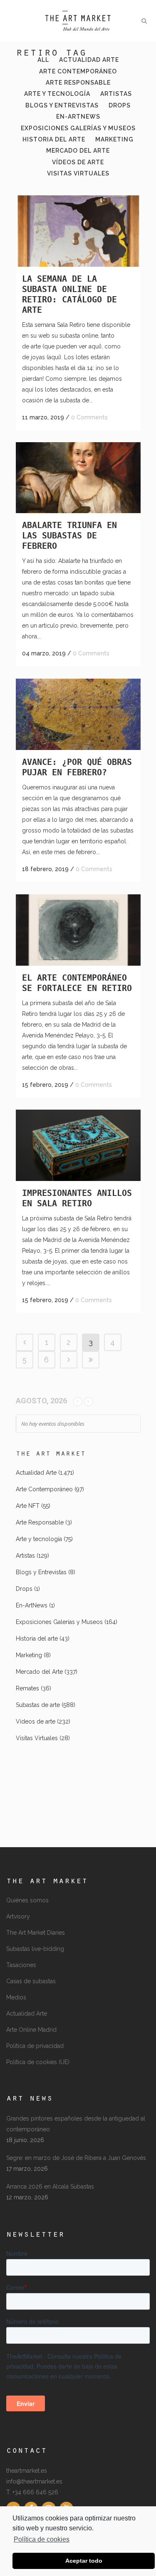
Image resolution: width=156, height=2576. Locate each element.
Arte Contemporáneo (44, 1489)
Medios (16, 1997)
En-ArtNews (32, 1605)
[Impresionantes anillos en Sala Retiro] (78, 1145)
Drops (24, 1589)
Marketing (29, 1655)
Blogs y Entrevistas (41, 1572)
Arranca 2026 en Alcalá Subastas (50, 2186)
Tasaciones (21, 1965)
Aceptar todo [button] (84, 2561)
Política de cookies (42, 2539)
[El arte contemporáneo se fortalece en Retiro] (78, 930)
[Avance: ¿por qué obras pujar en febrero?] (78, 714)
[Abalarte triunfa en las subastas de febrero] (78, 478)
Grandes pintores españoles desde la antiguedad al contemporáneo (76, 2124)
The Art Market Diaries (36, 1933)
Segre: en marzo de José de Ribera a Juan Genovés (76, 2158)
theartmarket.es (27, 2471)
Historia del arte (37, 1639)
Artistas (25, 1556)
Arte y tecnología (39, 1539)
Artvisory (18, 1916)
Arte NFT (28, 1506)
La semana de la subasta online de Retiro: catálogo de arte (69, 294)
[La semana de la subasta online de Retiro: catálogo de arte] (78, 231)
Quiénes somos (27, 1900)
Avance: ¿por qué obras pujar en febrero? (77, 767)
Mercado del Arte (39, 1672)
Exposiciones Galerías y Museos (59, 1622)
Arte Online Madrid (31, 2030)
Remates (27, 1688)
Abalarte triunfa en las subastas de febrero (69, 536)
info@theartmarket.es (34, 2481)
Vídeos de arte (36, 1721)
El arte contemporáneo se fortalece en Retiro (77, 983)
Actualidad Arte (36, 1473)
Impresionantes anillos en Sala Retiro (77, 1198)
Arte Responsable (40, 1522)
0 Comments (89, 417)
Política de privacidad (35, 2046)
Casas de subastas (31, 1981)
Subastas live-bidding (35, 1949)
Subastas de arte (38, 1705)
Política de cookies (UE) (38, 2062)
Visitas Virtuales (37, 1738)
